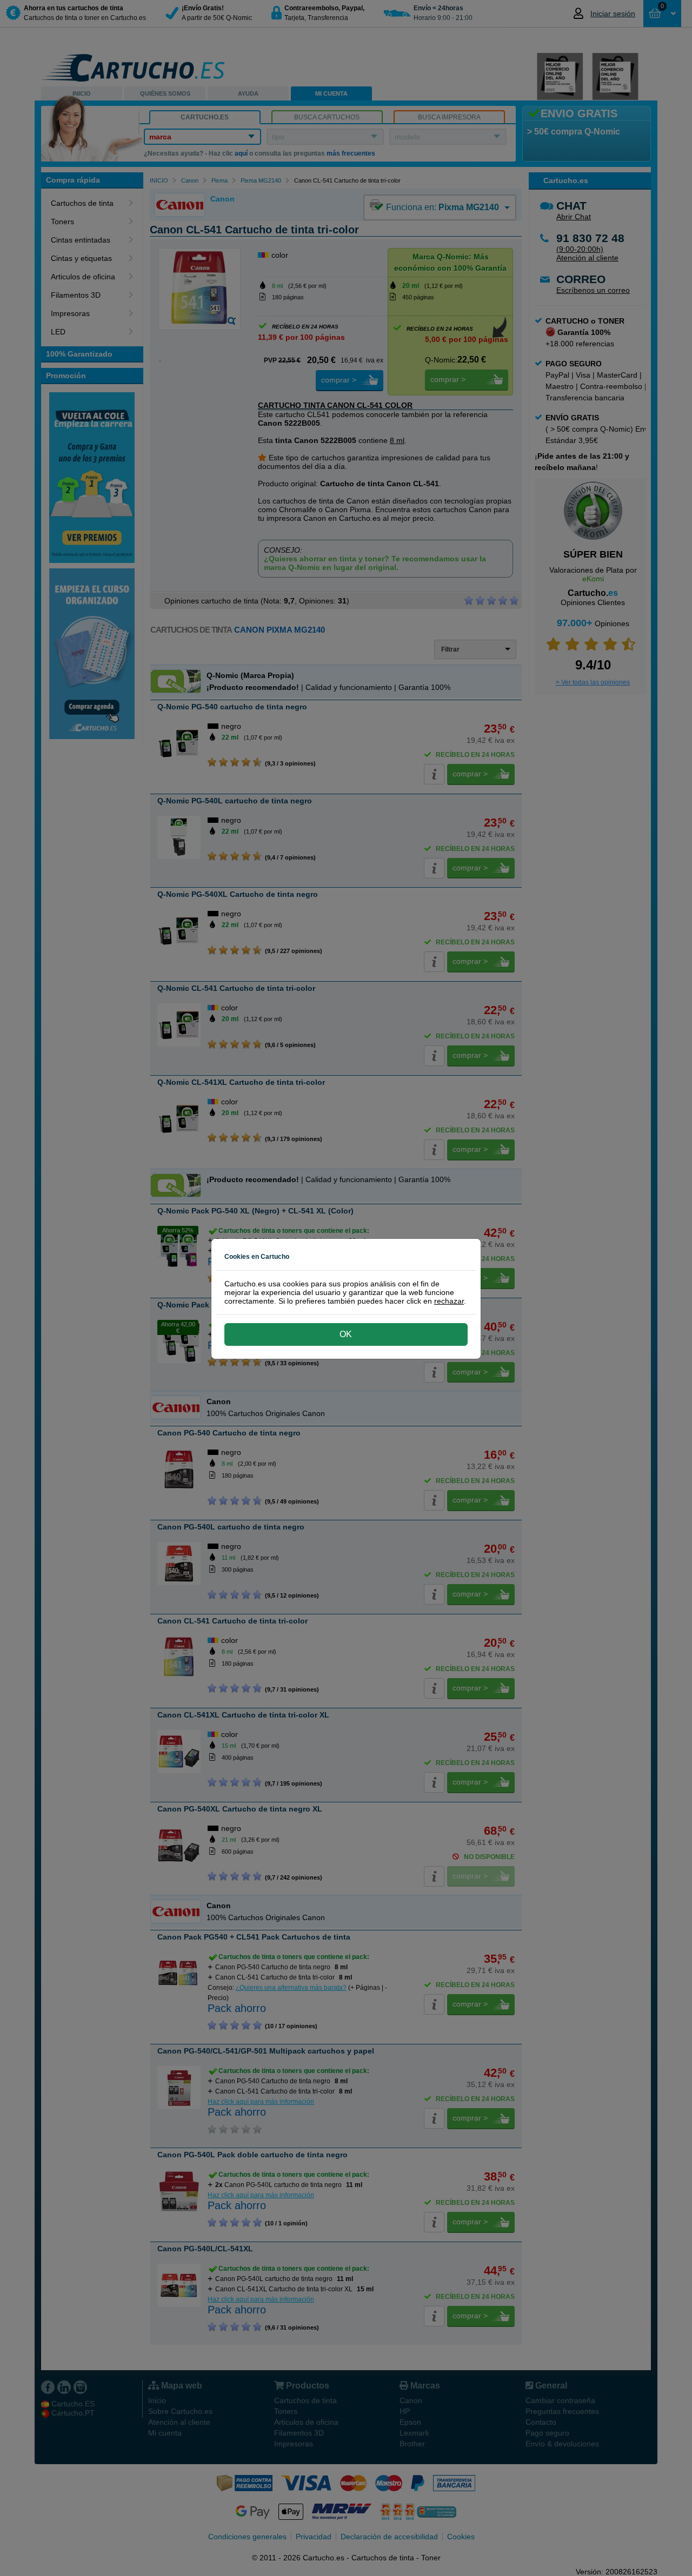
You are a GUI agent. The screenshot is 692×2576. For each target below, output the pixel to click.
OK (346, 1334)
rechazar (449, 1301)
